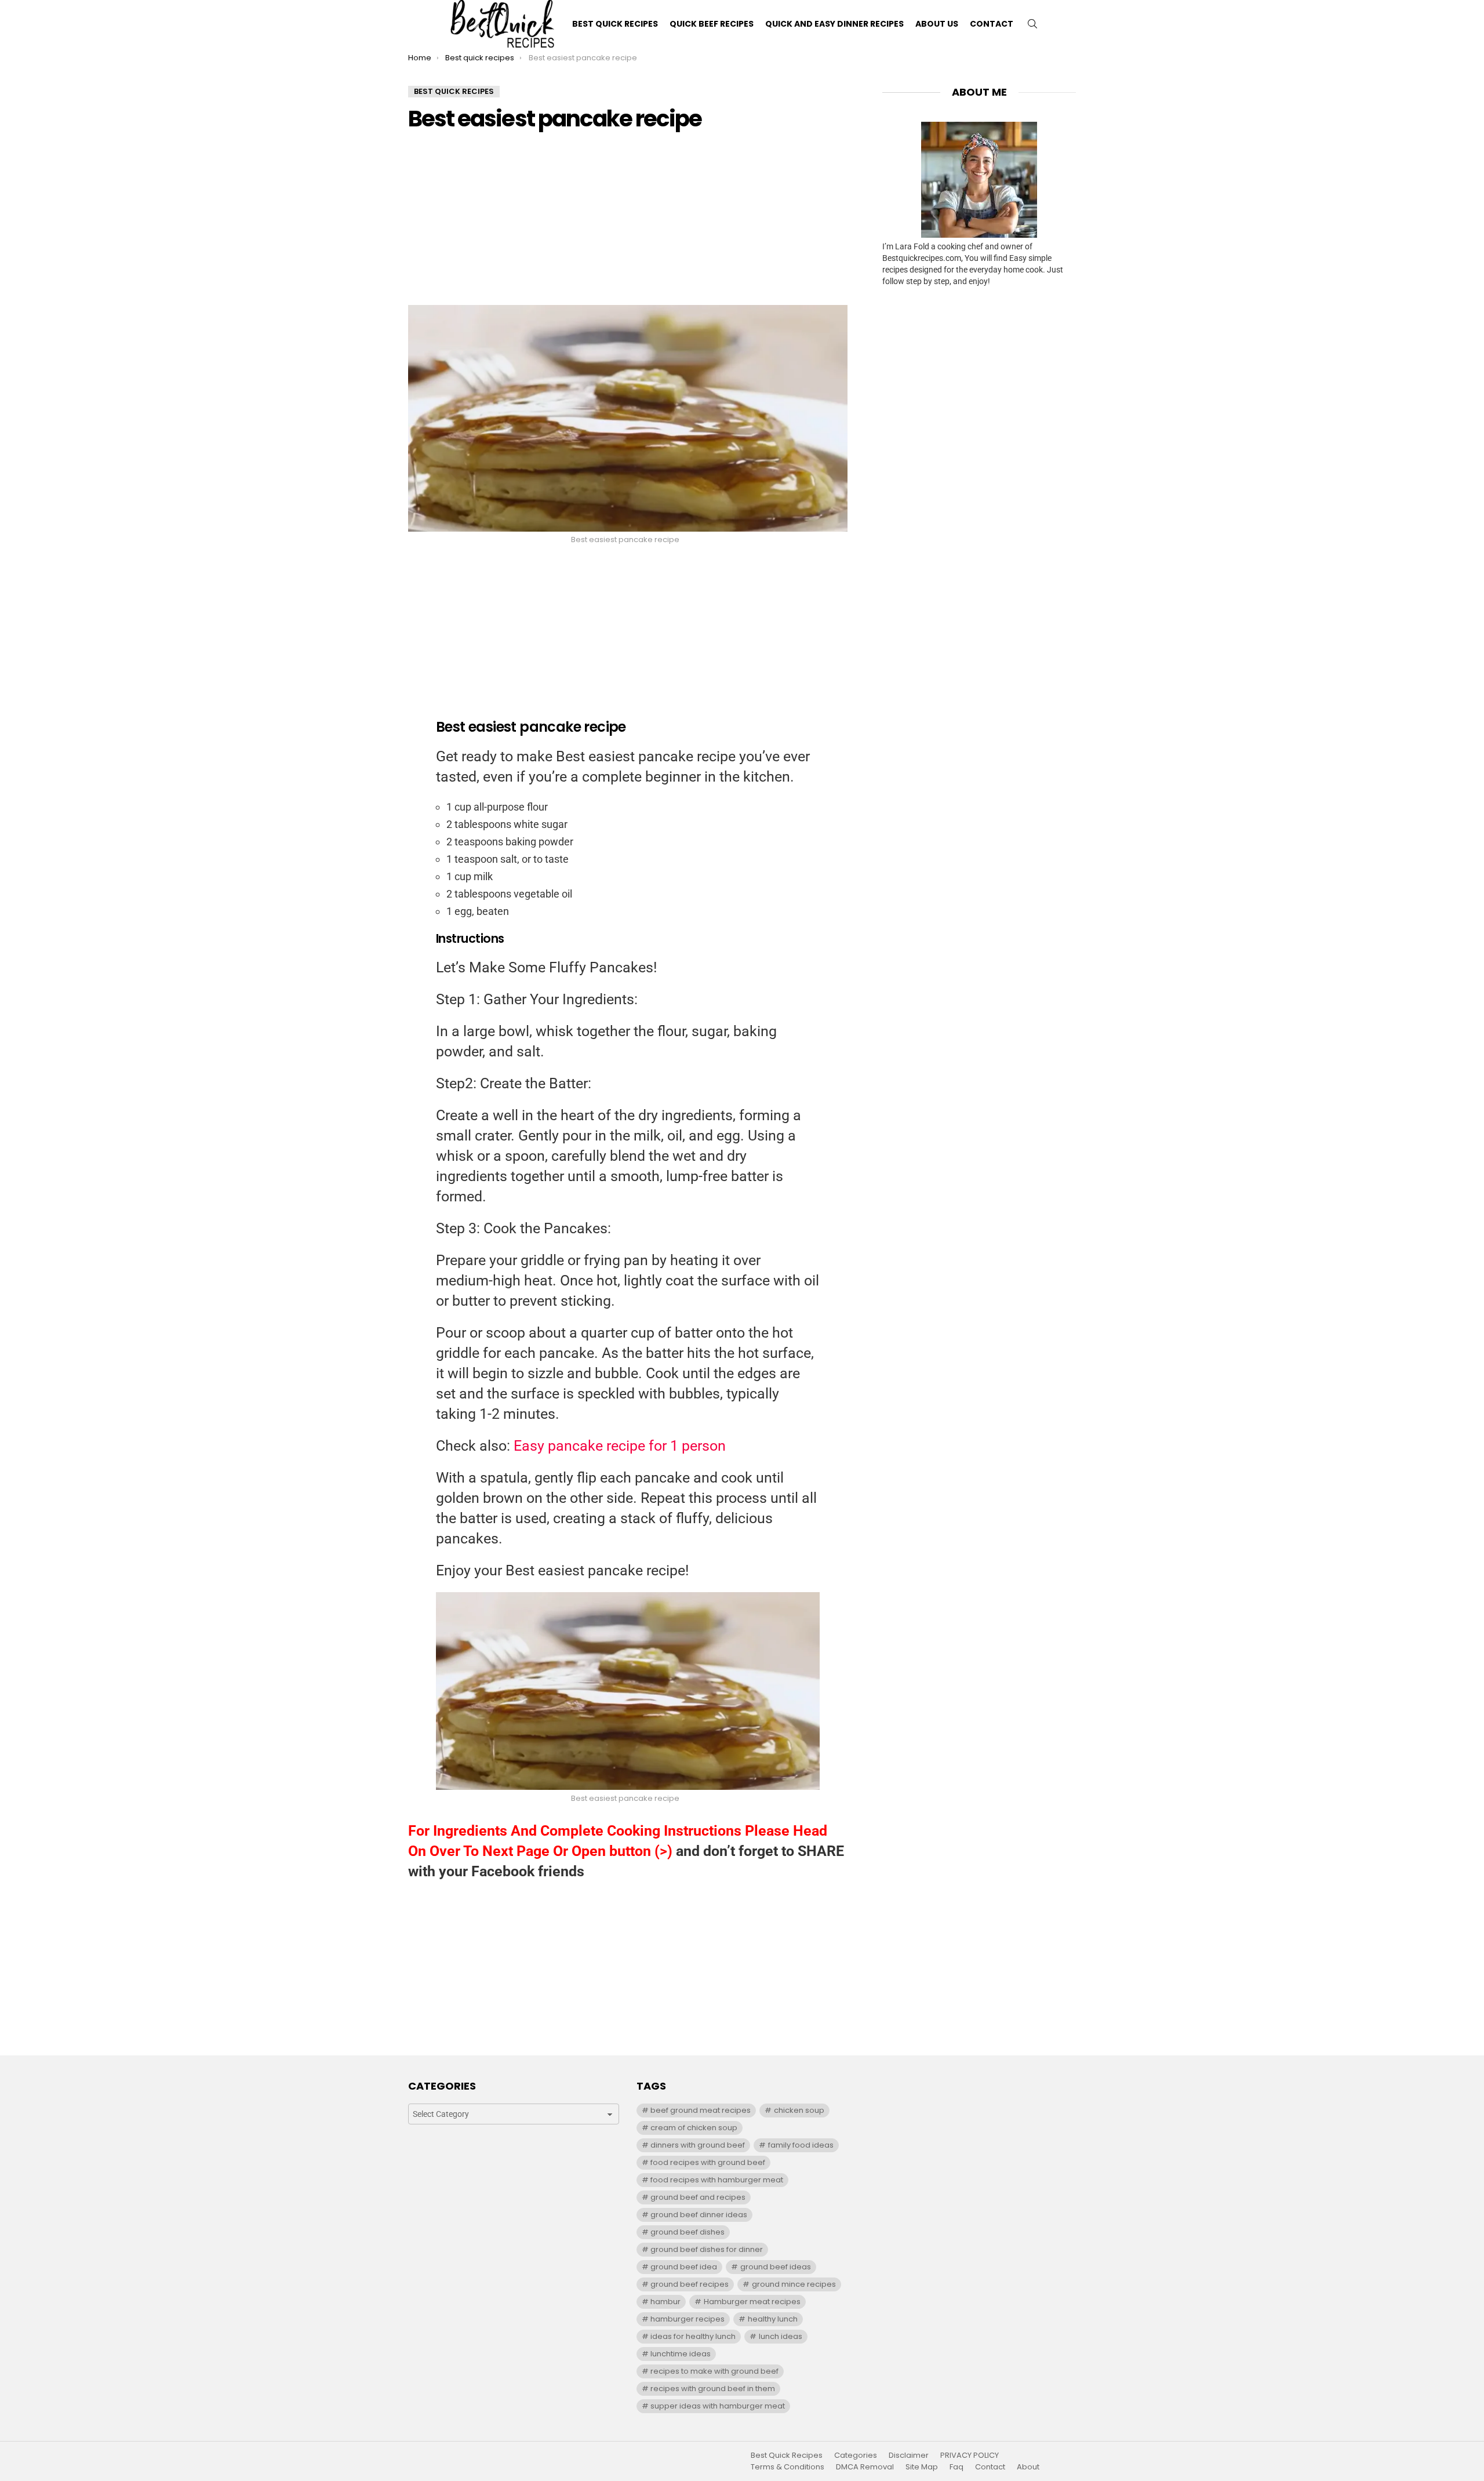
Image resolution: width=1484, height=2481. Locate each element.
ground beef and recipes (698, 2197)
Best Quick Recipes (615, 24)
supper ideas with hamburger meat (718, 2406)
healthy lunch (773, 2319)
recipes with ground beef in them (713, 2389)
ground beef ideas (776, 2267)
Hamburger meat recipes (752, 2302)
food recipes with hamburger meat (717, 2180)
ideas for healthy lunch (693, 2336)
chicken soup (799, 2110)
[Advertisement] (628, 224)
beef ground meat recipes (701, 2110)
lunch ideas (781, 2336)
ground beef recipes (690, 2284)
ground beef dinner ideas (699, 2215)
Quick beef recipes (712, 24)
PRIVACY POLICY (970, 2455)
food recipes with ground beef (708, 2162)
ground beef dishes (688, 2232)
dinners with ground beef (698, 2145)
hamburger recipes (688, 2319)
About (1028, 2467)
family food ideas (801, 2145)
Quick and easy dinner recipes (834, 24)
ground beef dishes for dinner (707, 2249)
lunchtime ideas (681, 2354)
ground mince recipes (794, 2284)
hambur (665, 2302)
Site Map (922, 2467)
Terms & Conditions (788, 2467)
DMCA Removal (865, 2467)
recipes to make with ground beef (714, 2371)
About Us (937, 24)
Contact (992, 24)
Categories (856, 2455)
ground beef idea (684, 2267)
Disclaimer (909, 2455)
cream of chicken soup (694, 2128)
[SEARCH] (1032, 24)
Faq (956, 2467)
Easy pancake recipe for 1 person (620, 1446)
